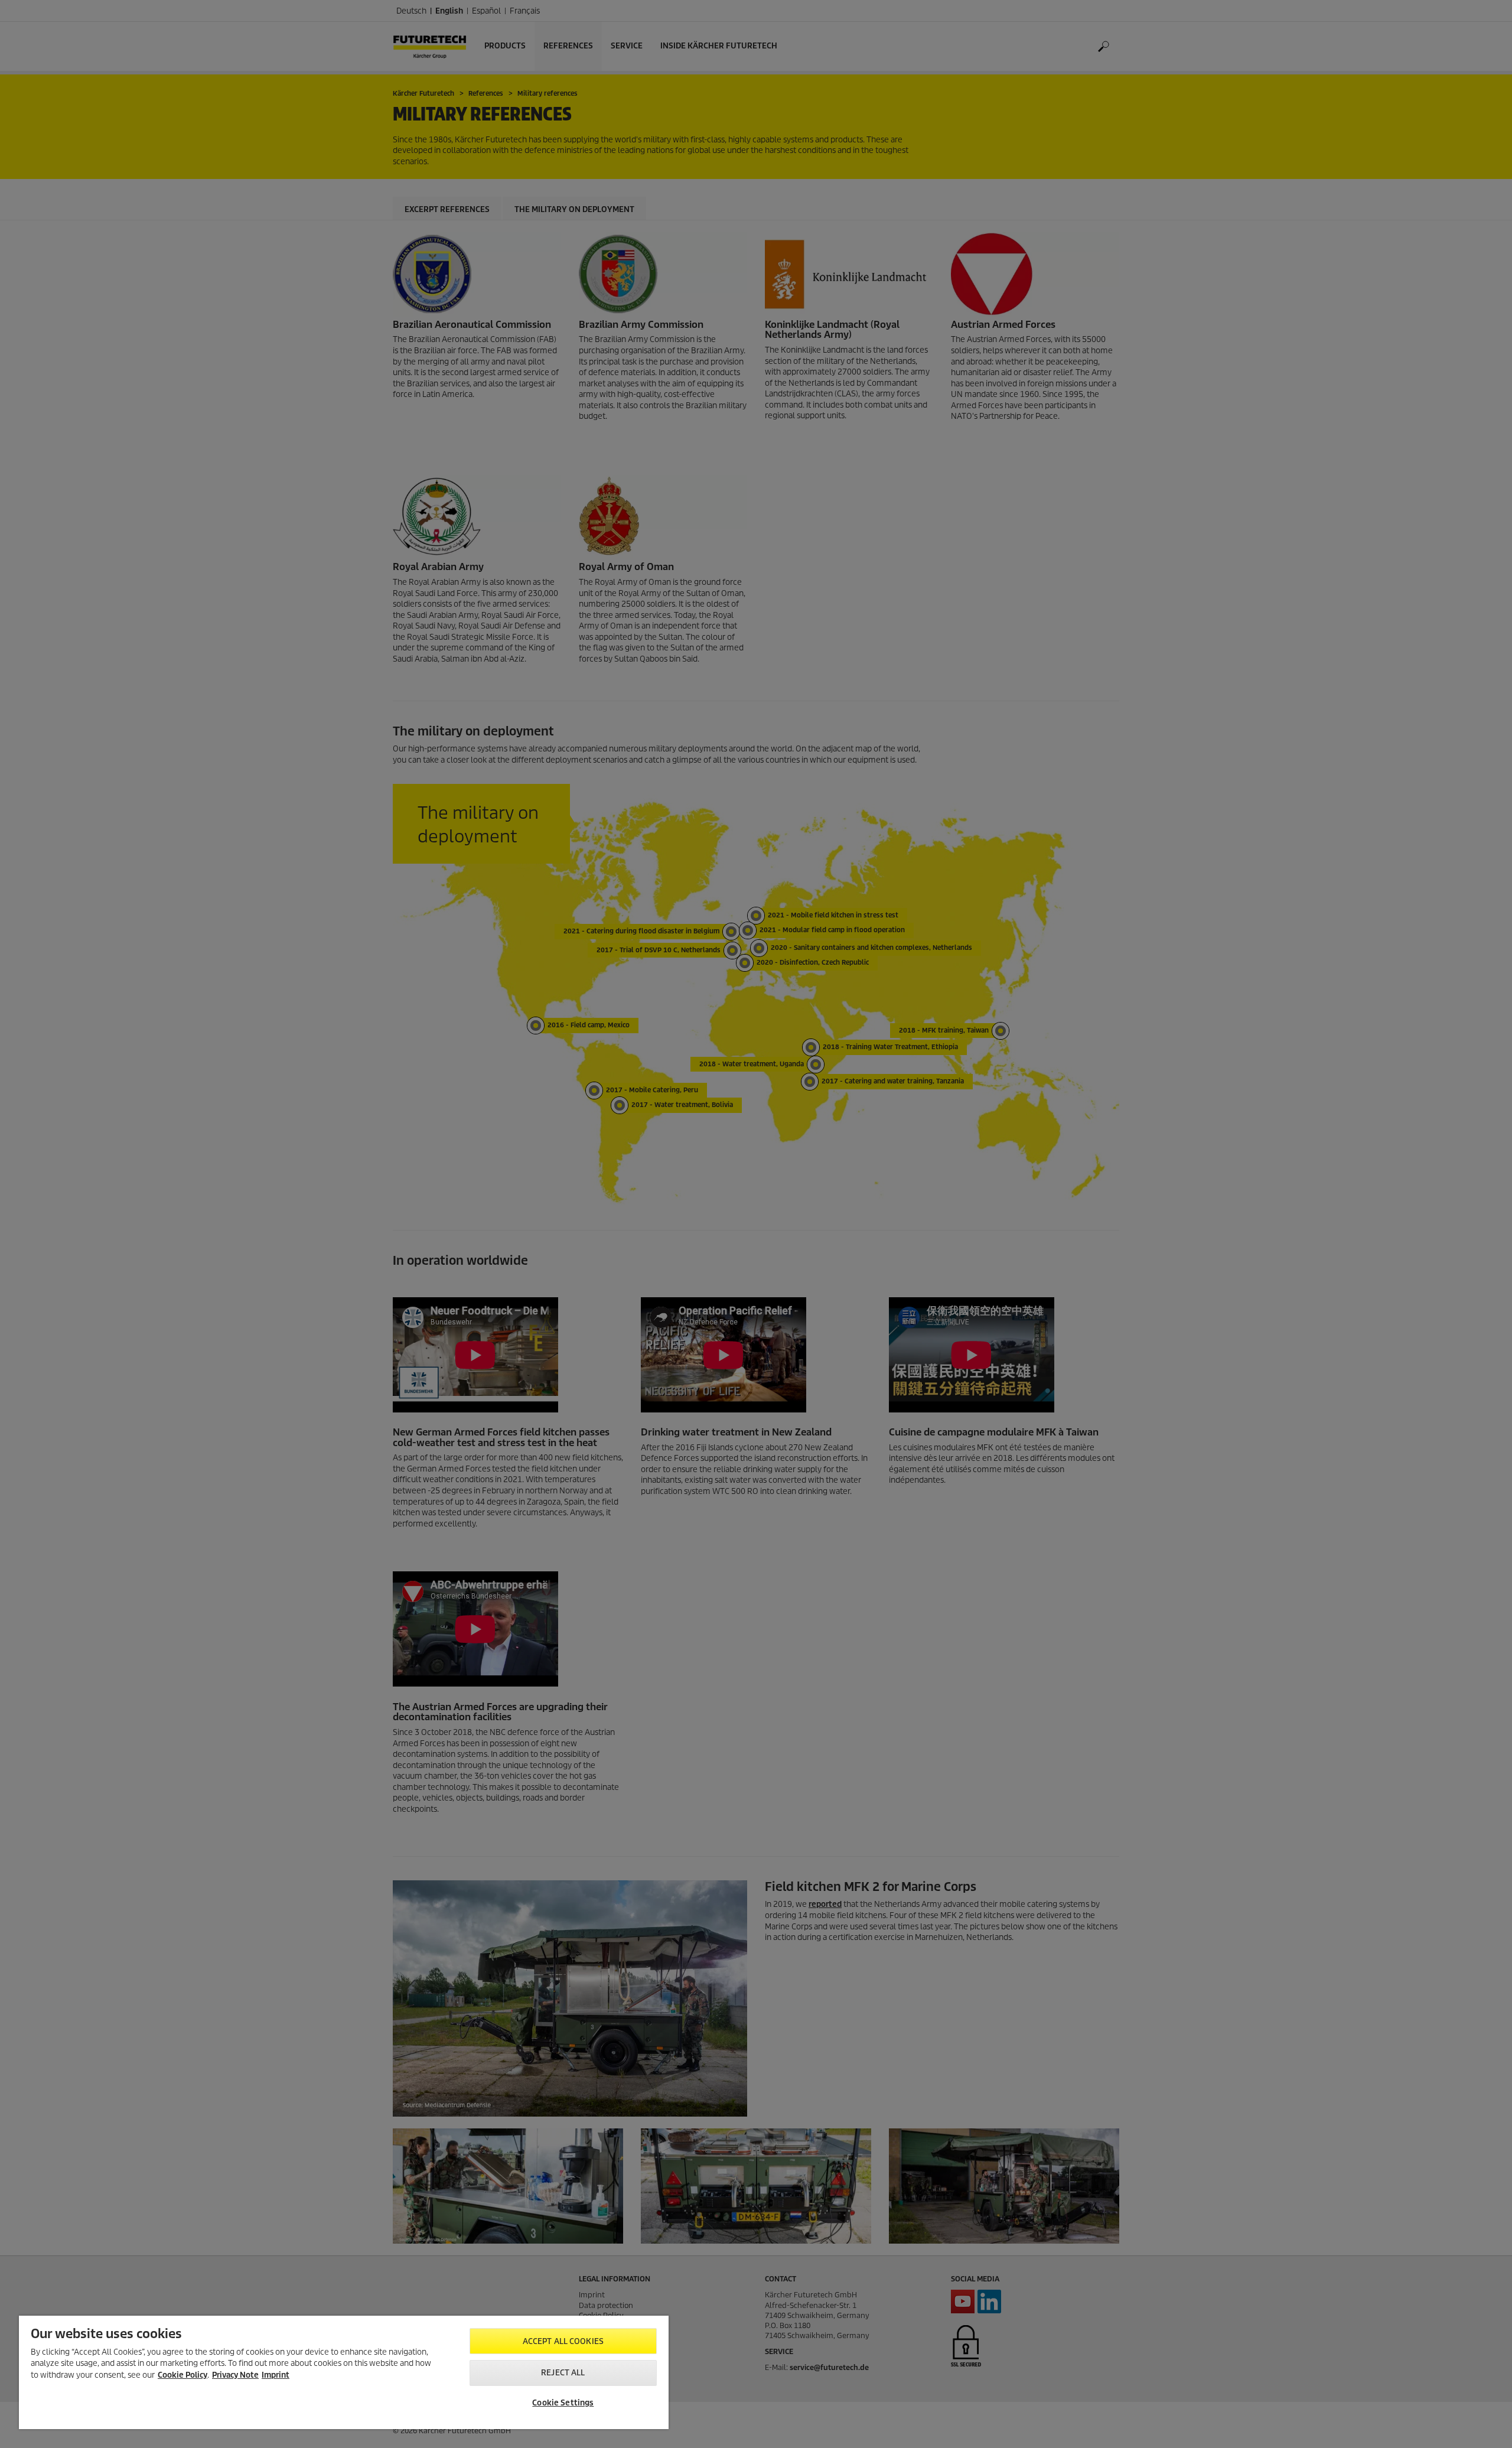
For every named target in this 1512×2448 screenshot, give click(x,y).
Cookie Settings (563, 2403)
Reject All (563, 2373)
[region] (344, 2372)
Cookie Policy (183, 2375)
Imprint (276, 2375)
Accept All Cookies (563, 2341)
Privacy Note (235, 2375)
